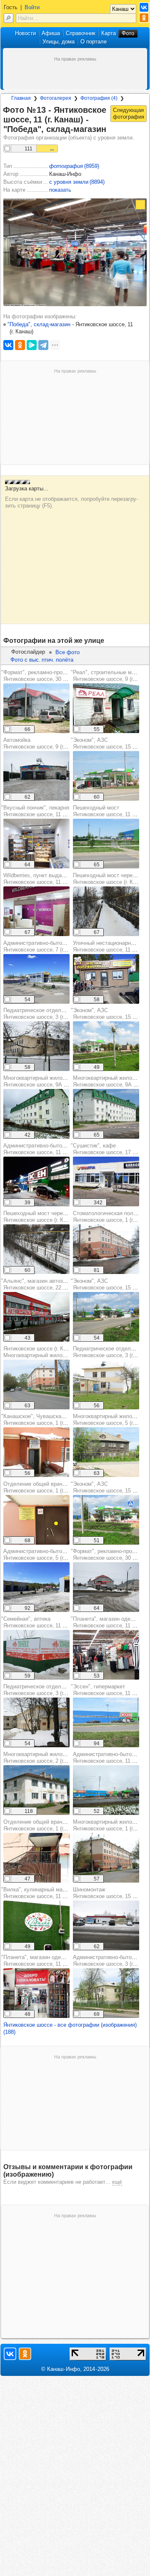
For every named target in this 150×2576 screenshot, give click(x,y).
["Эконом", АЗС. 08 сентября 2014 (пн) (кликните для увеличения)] (106, 1046)
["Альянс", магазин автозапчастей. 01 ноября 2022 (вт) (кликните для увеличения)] (36, 1317)
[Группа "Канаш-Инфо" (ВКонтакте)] (144, 7)
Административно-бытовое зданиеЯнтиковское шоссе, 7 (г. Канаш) (47, 946)
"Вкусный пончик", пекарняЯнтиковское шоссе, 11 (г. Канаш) (44, 811)
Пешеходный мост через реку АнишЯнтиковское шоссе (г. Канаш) (49, 1217)
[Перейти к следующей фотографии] (129, 114)
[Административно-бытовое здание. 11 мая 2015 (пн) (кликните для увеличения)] (106, 1993)
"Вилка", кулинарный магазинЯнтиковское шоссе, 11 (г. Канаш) (44, 1893)
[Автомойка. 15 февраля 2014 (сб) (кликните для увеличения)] (36, 776)
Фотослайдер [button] (28, 652)
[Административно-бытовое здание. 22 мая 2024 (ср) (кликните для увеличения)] (36, 979)
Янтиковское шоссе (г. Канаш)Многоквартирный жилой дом (41, 1352)
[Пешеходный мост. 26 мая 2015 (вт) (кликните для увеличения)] (106, 844)
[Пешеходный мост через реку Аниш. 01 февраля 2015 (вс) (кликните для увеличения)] (106, 911)
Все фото (67, 652)
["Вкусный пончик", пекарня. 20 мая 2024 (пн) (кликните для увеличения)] (36, 844)
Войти (32, 7)
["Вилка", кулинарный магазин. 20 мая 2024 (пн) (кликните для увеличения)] (36, 1925)
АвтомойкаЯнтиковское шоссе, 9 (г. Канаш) (44, 743)
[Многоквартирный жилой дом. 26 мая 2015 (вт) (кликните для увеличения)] (106, 1114)
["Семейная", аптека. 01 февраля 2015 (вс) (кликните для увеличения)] (36, 1655)
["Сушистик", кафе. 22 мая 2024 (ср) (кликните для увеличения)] (106, 1181)
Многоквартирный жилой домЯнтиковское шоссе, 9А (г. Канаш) (45, 1081)
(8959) (74, 166)
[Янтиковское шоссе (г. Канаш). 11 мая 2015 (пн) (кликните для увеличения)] (36, 1384)
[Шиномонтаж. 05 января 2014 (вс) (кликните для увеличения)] (106, 1925)
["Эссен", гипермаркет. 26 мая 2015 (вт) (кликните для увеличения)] (106, 1722)
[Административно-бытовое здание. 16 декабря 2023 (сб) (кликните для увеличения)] (36, 1181)
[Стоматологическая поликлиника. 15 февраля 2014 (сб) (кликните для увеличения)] (106, 1249)
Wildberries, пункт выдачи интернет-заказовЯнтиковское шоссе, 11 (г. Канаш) (58, 879)
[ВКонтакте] (8, 345)
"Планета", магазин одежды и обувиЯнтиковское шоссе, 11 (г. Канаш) (47, 1961)
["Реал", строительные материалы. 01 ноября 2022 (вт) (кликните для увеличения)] (106, 708)
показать (60, 190)
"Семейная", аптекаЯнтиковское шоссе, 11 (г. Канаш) (44, 1622)
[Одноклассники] (20, 345)
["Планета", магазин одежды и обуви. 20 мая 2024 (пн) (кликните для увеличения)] (106, 1655)
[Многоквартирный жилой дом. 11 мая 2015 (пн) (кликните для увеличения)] (106, 1858)
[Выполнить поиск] (9, 18)
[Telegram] (43, 345)
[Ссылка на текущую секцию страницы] (111, 129)
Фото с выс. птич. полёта (42, 660)
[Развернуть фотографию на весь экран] (140, 205)
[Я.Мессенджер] (32, 345)
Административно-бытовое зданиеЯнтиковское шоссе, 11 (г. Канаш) (47, 1149)
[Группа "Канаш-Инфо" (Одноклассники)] (144, 18)
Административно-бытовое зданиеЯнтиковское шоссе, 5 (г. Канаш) (47, 1554)
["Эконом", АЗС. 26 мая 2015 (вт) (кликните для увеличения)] (106, 776)
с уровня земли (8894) (77, 182)
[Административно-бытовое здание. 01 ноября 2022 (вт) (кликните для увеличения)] (106, 1790)
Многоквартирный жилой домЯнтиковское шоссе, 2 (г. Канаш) (44, 1758)
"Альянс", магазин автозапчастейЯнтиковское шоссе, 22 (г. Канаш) (44, 1284)
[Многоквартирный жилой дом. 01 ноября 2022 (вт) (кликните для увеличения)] (36, 1114)
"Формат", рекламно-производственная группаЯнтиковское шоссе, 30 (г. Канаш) (60, 676)
